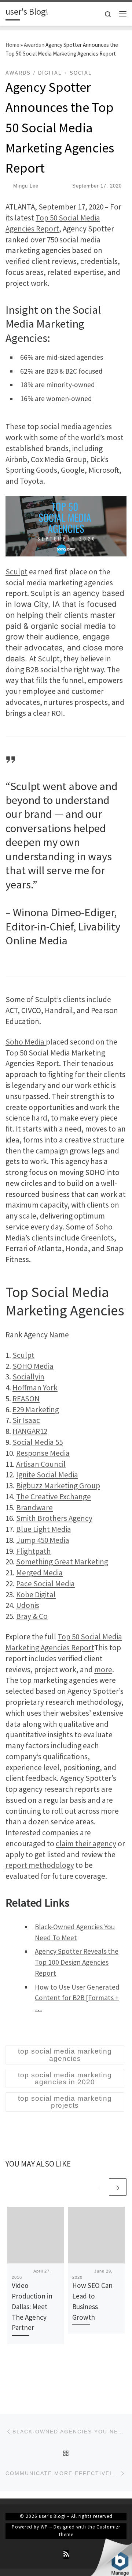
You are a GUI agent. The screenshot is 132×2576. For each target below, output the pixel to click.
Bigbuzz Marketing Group (58, 1486)
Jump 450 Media (43, 1540)
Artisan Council (41, 1464)
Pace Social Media (45, 1584)
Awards (32, 45)
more (103, 1670)
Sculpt (16, 572)
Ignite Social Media (47, 1475)
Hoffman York (35, 1388)
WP (44, 2527)
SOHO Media (33, 1366)
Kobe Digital (36, 1595)
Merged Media (39, 1573)
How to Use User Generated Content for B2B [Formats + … (77, 1998)
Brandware (34, 1508)
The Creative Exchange (54, 1497)
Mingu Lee (26, 186)
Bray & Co (32, 1616)
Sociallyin (28, 1377)
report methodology (40, 1865)
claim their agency (86, 1844)
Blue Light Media (44, 1529)
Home (12, 45)
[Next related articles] (118, 2187)
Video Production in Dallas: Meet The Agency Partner (32, 2306)
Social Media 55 (38, 1442)
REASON (26, 1399)
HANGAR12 (30, 1431)
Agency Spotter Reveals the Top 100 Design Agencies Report (77, 1962)
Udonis (28, 1605)
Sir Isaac (26, 1420)
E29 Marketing (36, 1410)
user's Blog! (52, 2516)
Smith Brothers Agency (54, 1518)
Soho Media (26, 1042)
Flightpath (34, 1551)
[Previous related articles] (99, 2187)
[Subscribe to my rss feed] (66, 2554)
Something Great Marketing (62, 1562)
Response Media (43, 1453)
